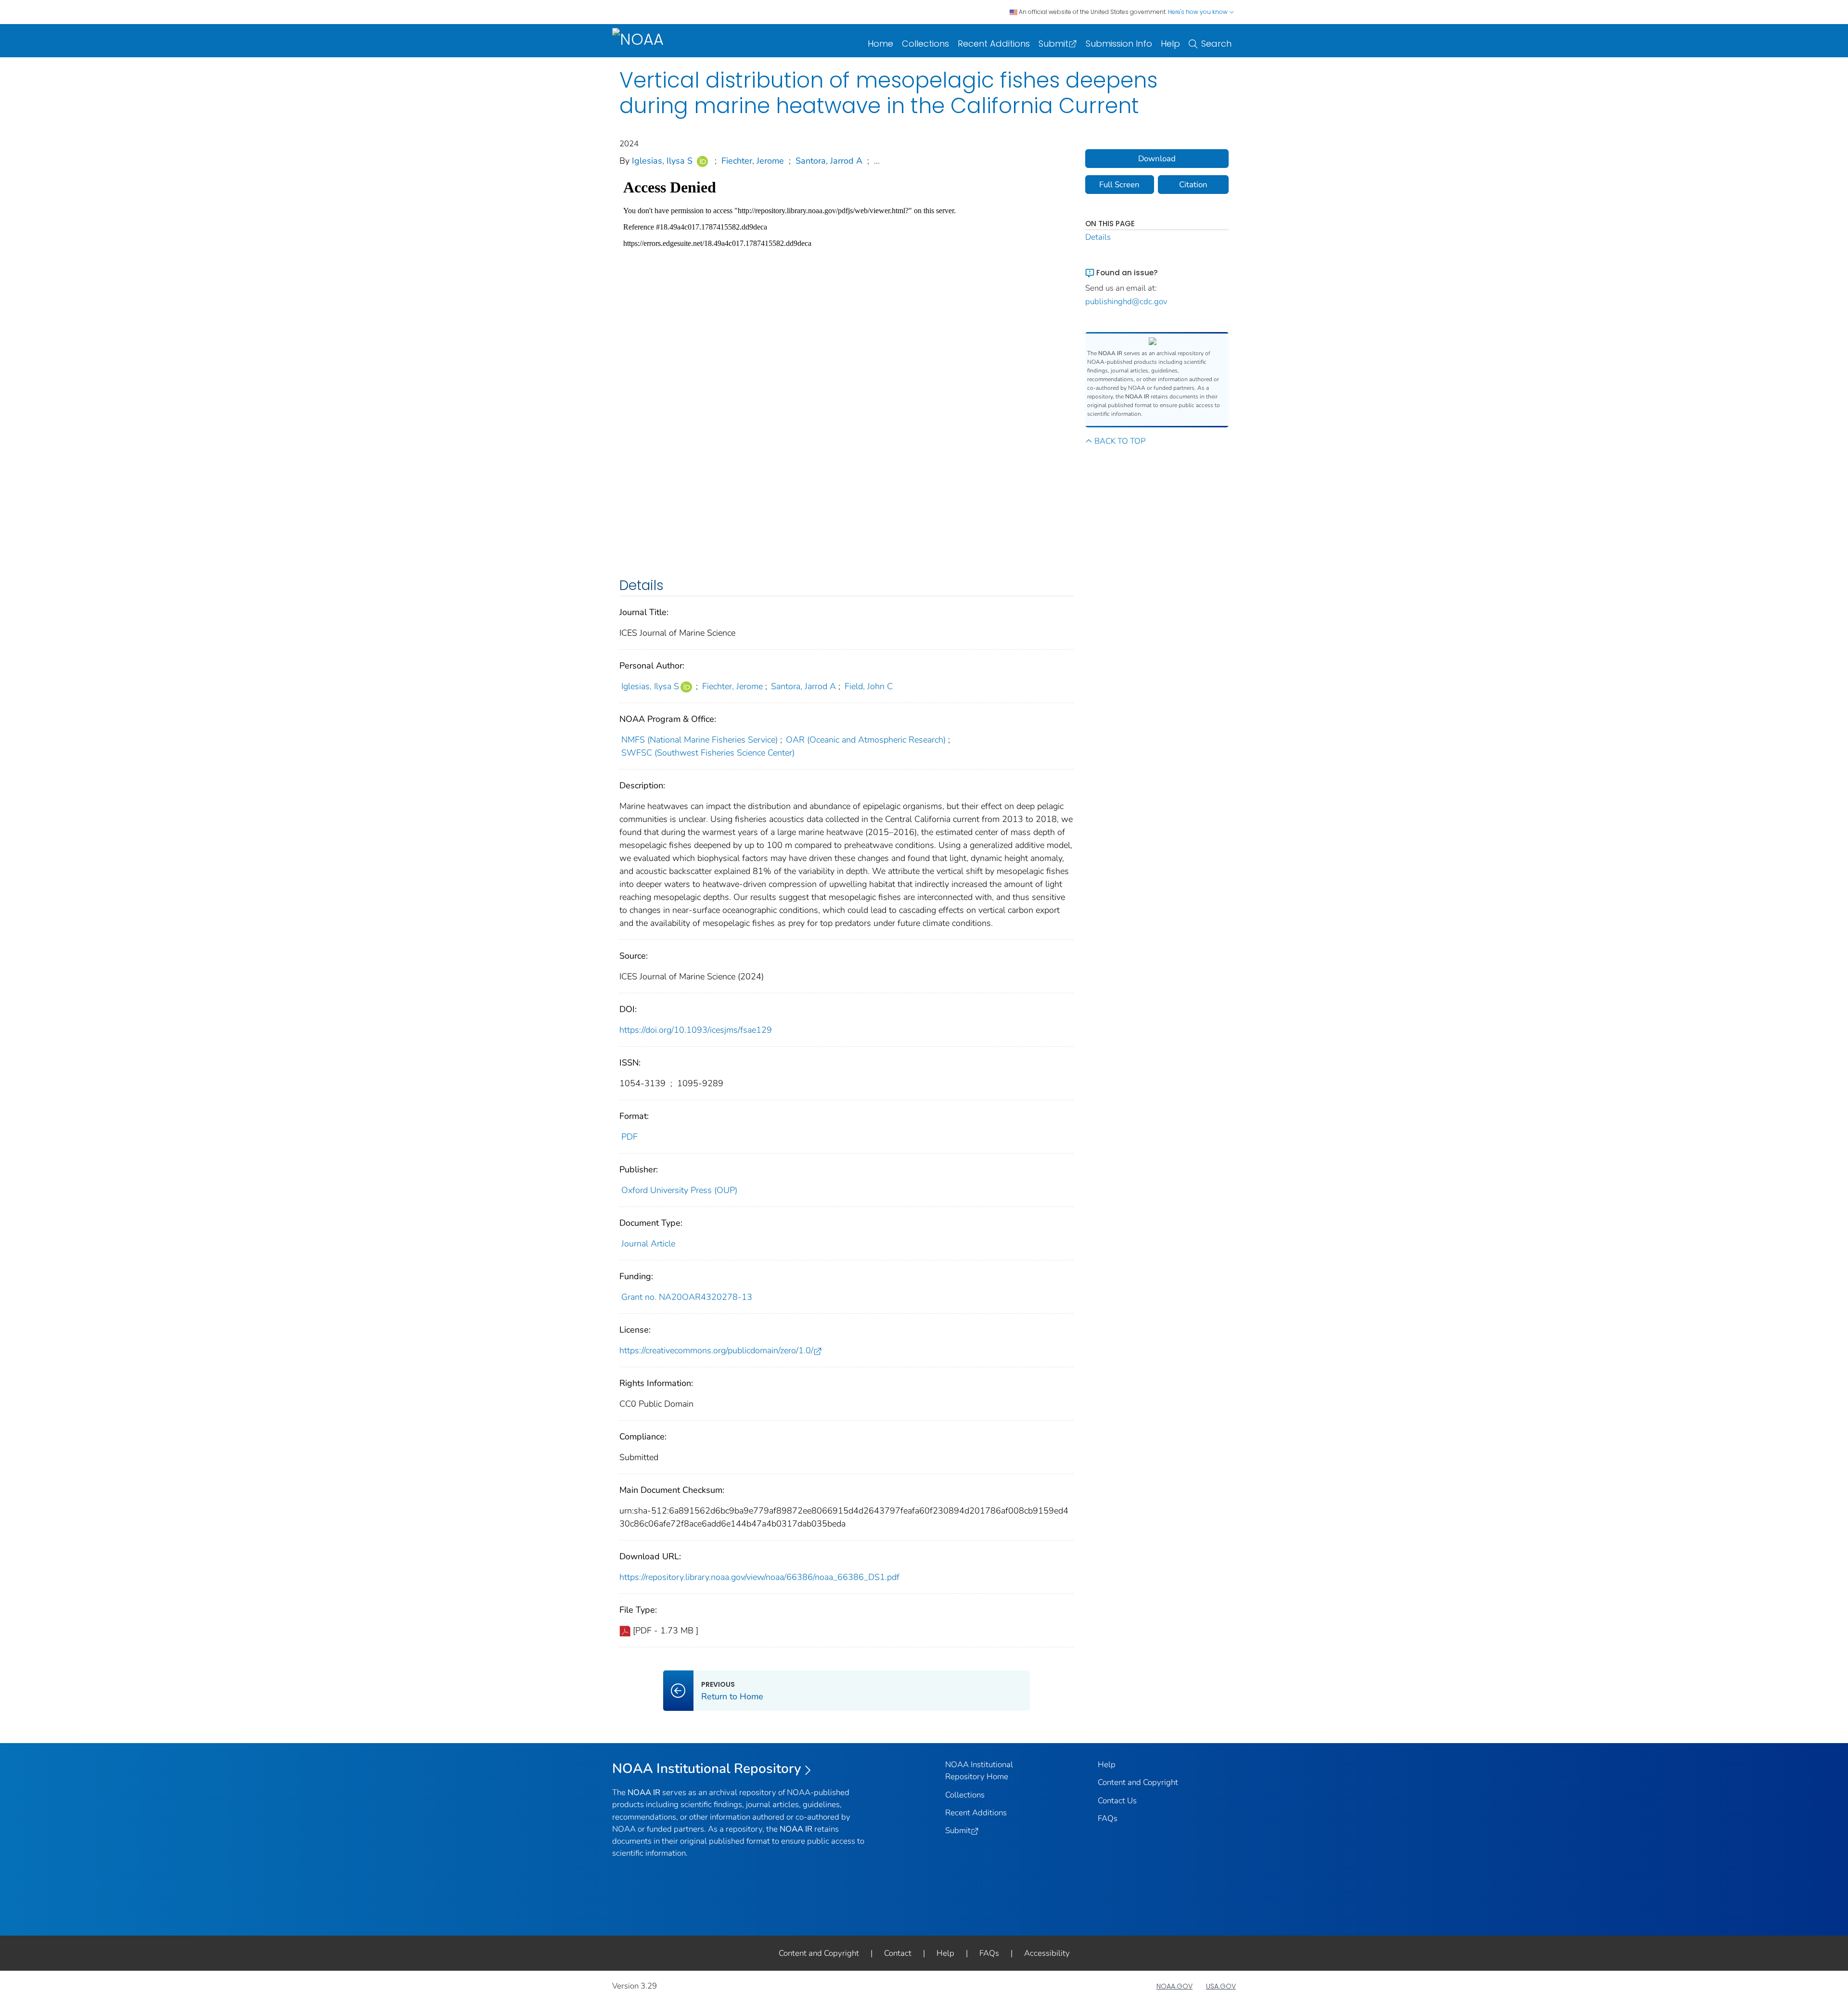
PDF (629, 1137)
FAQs (1108, 1818)
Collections (925, 44)
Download (1157, 159)
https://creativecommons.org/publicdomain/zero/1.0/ (716, 1350)
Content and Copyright (1138, 1782)
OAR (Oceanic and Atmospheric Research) (866, 740)
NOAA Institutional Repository (707, 1769)
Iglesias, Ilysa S (662, 161)
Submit (1053, 44)
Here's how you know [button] (1199, 12)
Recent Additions (994, 44)
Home (880, 44)
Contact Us (1117, 1801)
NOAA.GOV (1174, 1986)
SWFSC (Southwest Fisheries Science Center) (708, 753)
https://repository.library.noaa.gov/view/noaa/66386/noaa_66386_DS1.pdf (759, 1577)
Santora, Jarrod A (829, 161)
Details (1098, 237)
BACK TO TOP (1120, 441)
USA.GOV (1221, 1986)
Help (1170, 44)
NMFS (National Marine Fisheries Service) (699, 740)
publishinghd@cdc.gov (1126, 302)
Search (1216, 44)
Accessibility (1047, 1953)
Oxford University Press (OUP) (679, 1190)
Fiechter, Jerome (753, 161)
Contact (898, 1953)
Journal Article (648, 1244)
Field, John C (869, 686)
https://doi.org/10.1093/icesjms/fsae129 (696, 1030)
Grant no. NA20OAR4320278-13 (687, 1297)
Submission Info (1119, 44)
